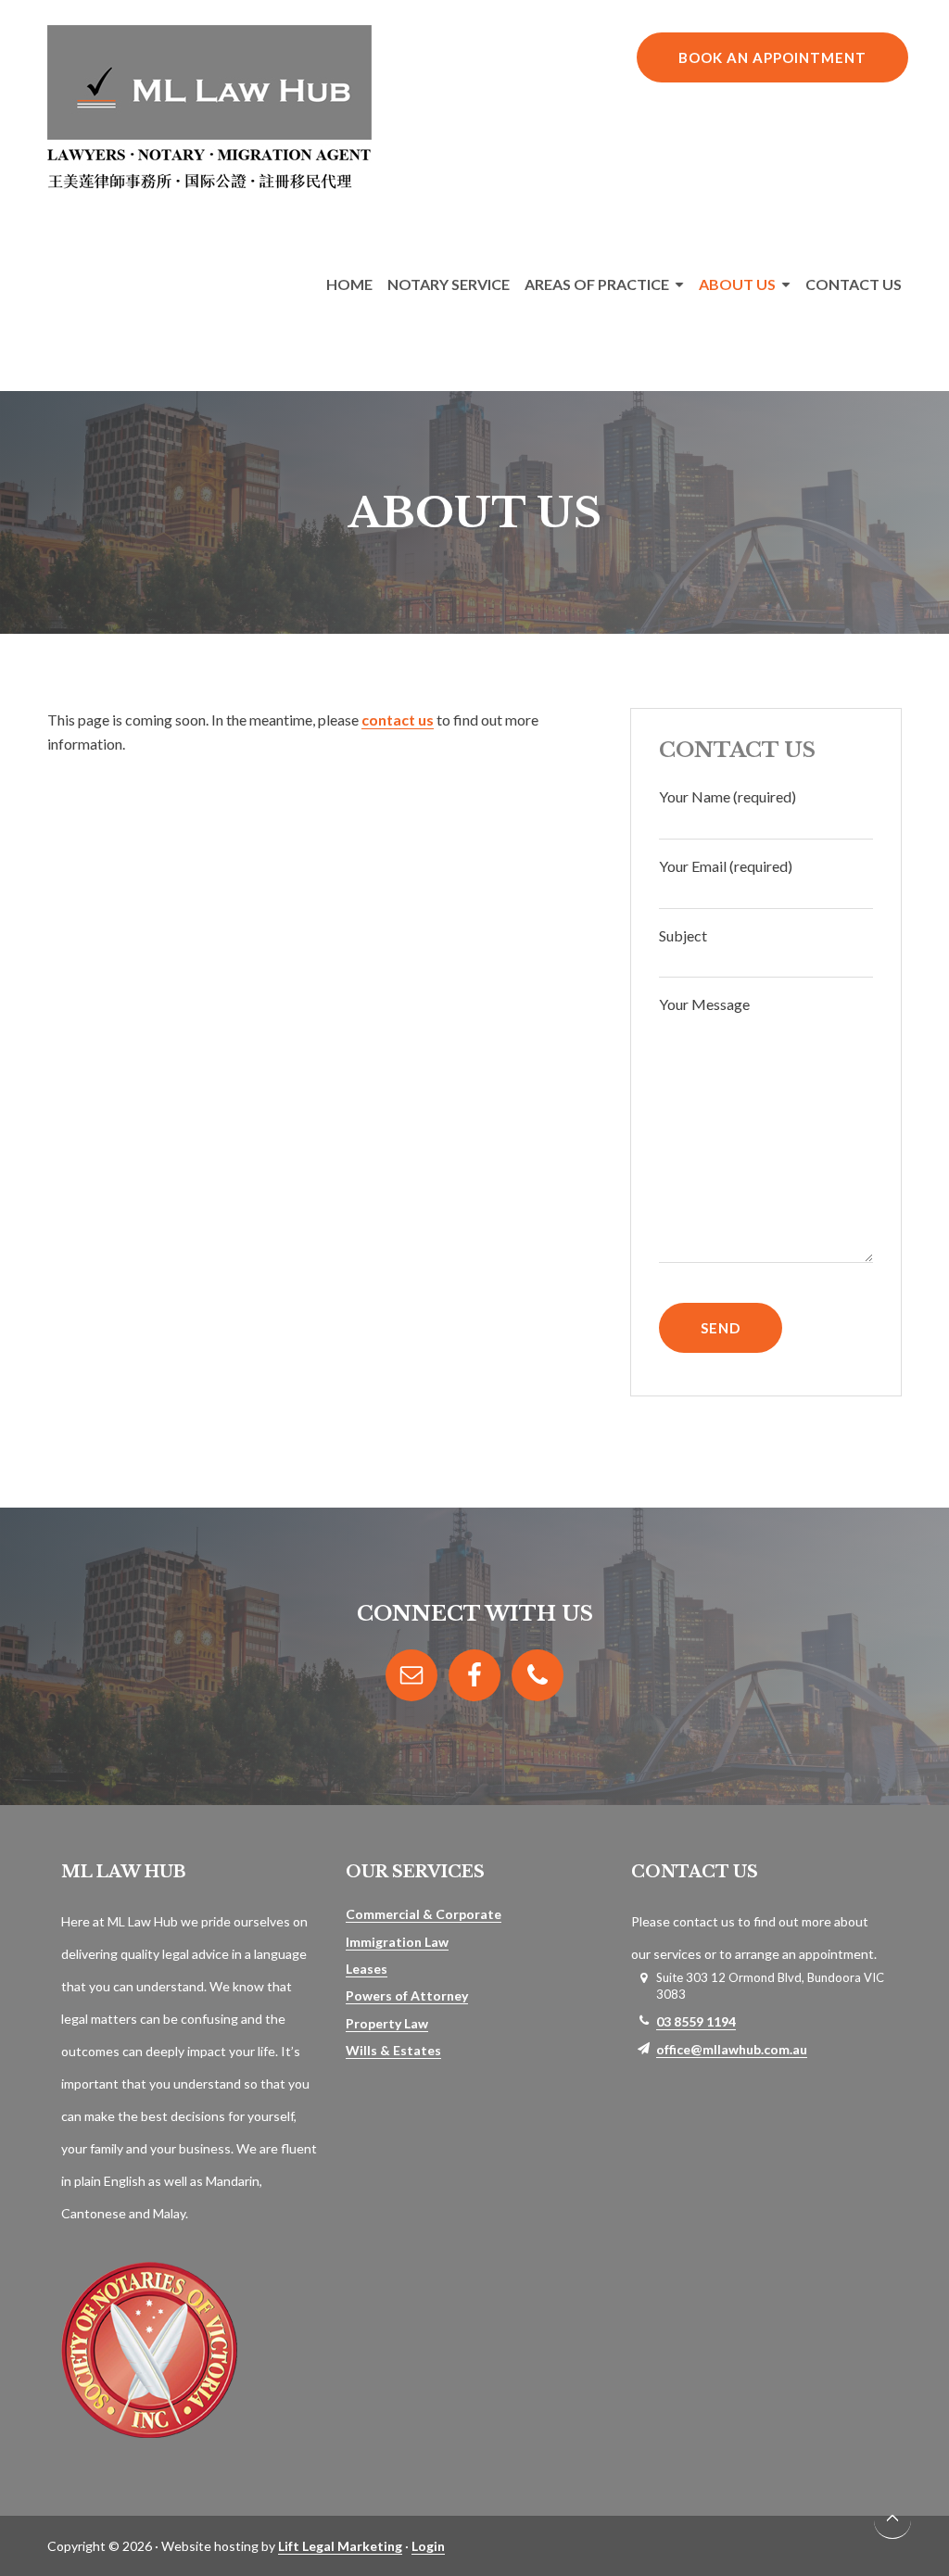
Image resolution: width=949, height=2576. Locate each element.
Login (428, 2546)
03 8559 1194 (696, 2021)
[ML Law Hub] (209, 183)
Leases (367, 1969)
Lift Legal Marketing (340, 2546)
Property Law (387, 2023)
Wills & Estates (393, 2050)
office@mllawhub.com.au (732, 2049)
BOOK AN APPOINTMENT (772, 57)
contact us (398, 720)
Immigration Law (397, 1942)
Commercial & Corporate (424, 1914)
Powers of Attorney (407, 1995)
